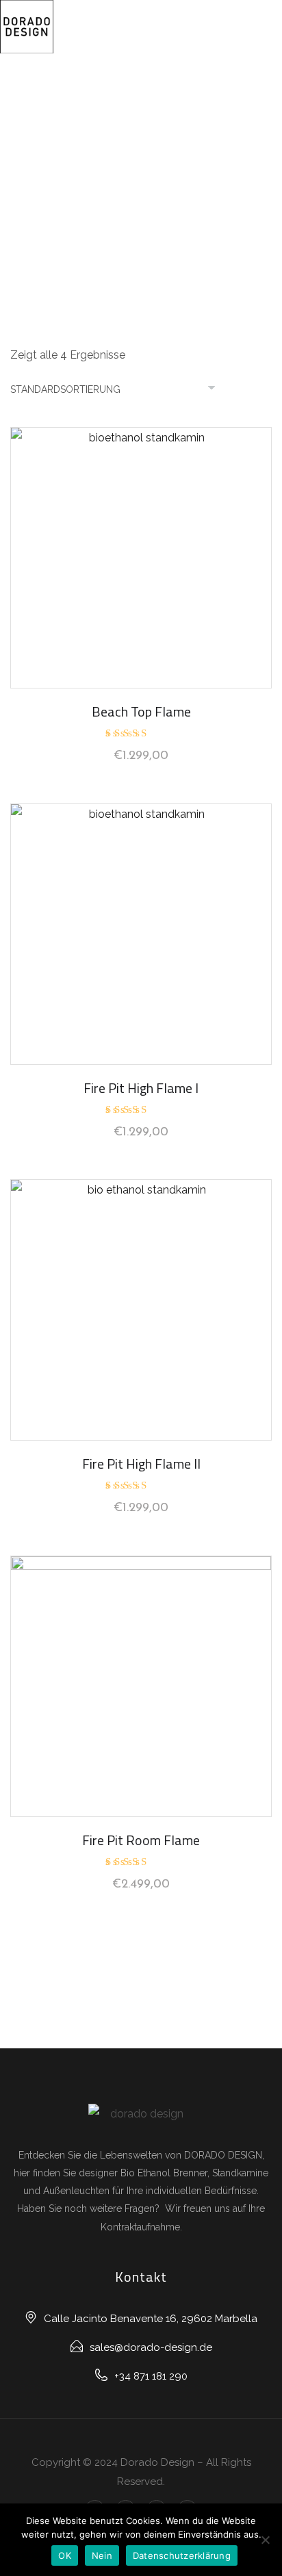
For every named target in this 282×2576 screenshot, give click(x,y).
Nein (102, 2555)
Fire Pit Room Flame (141, 1840)
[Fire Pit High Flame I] (141, 934)
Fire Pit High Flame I (141, 1088)
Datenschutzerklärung (182, 2555)
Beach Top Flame (141, 711)
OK (65, 2555)
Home (141, 163)
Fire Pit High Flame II (141, 1464)
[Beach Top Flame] (141, 558)
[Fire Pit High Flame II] (141, 1310)
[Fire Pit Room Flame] (141, 1686)
